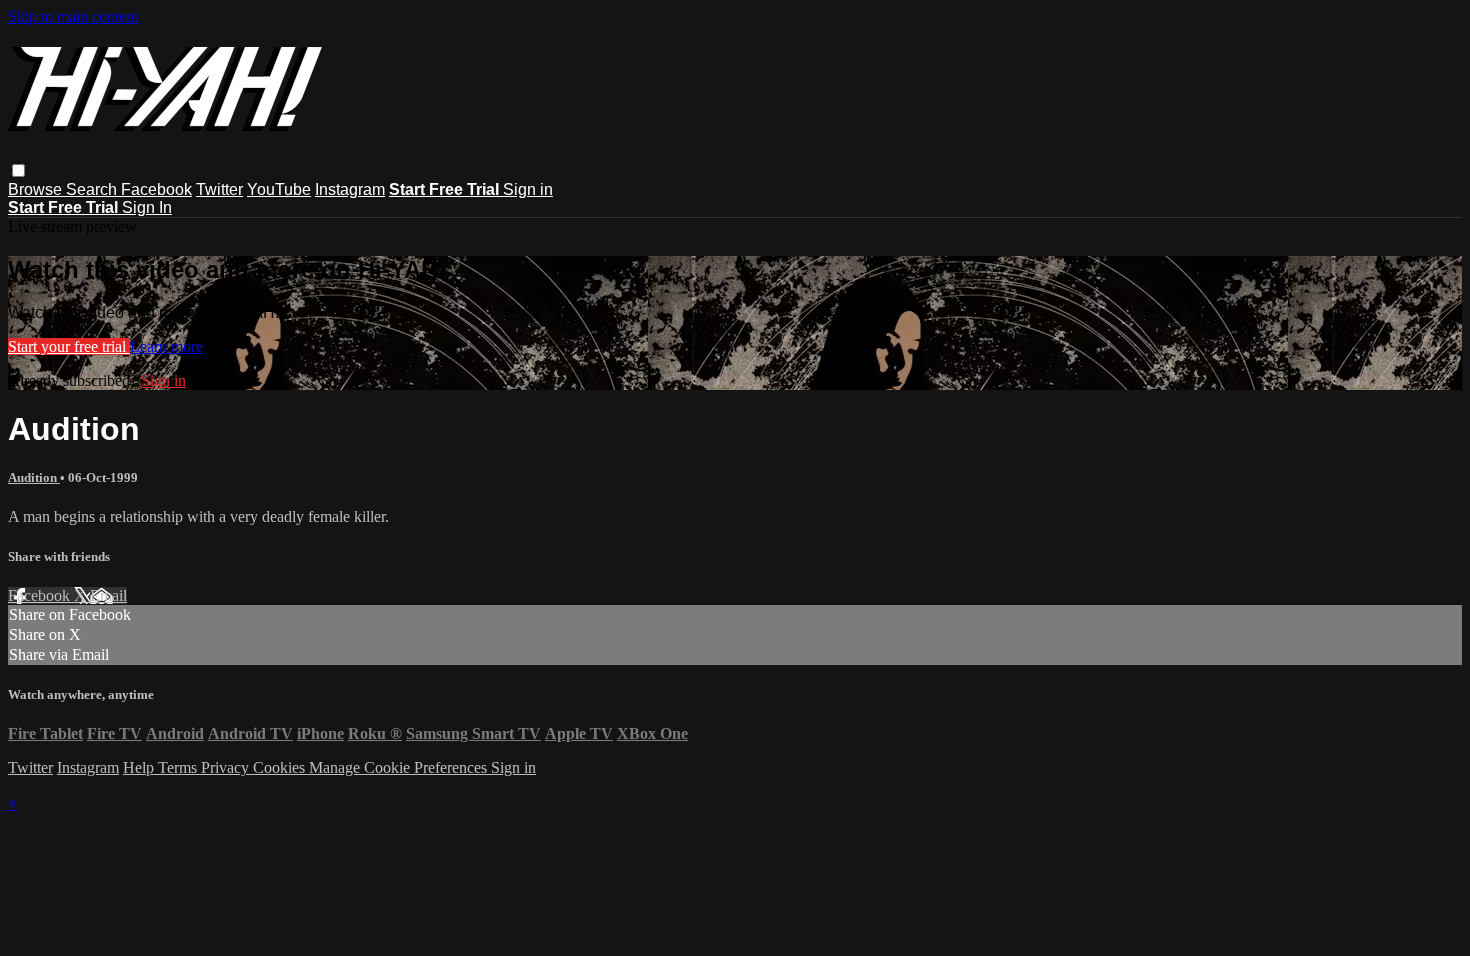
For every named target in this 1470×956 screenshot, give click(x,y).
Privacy (227, 767)
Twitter (219, 189)
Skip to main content (73, 16)
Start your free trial (69, 346)
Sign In (147, 207)
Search (93, 189)
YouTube (279, 189)
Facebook (156, 189)
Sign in (528, 189)
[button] (18, 170)
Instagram (350, 189)
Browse (37, 189)
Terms (179, 767)
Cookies (281, 767)
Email (108, 595)
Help (140, 767)
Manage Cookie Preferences (400, 767)
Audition (34, 477)
